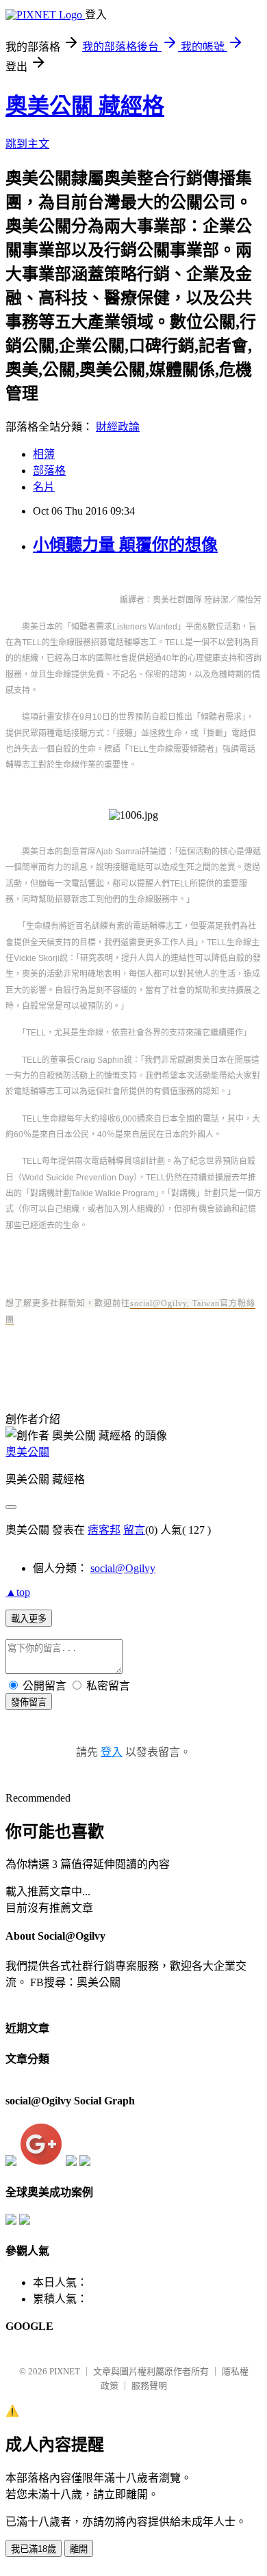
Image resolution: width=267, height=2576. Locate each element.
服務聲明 (149, 2386)
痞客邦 (104, 1530)
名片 (44, 487)
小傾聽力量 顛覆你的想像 (125, 545)
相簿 (44, 454)
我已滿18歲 (34, 2549)
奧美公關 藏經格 (85, 106)
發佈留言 (29, 1702)
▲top (18, 1592)
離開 (79, 2549)
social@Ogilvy (123, 1568)
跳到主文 (27, 144)
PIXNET (65, 2371)
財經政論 (118, 427)
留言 (134, 1530)
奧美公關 (27, 1452)
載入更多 (29, 1619)
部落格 (49, 471)
